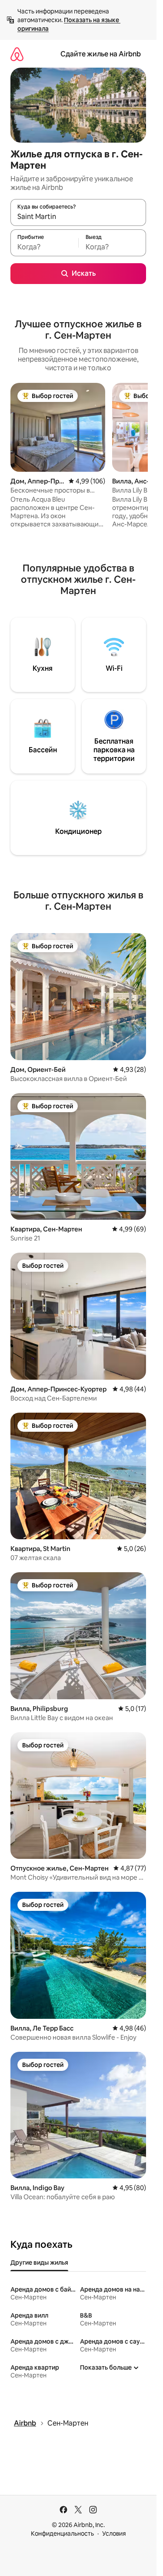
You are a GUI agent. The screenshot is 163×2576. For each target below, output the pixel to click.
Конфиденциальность (62, 2534)
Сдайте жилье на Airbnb (101, 54)
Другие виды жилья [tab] (39, 2263)
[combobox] (78, 216)
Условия (114, 2534)
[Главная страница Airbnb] (17, 54)
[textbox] (44, 247)
